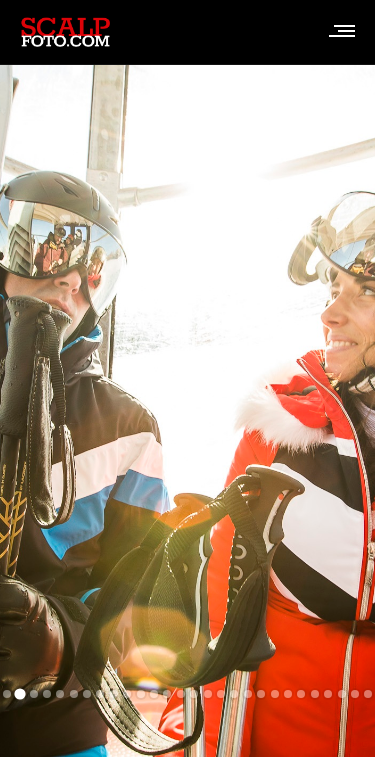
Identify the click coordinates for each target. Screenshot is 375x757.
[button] (6, 694)
